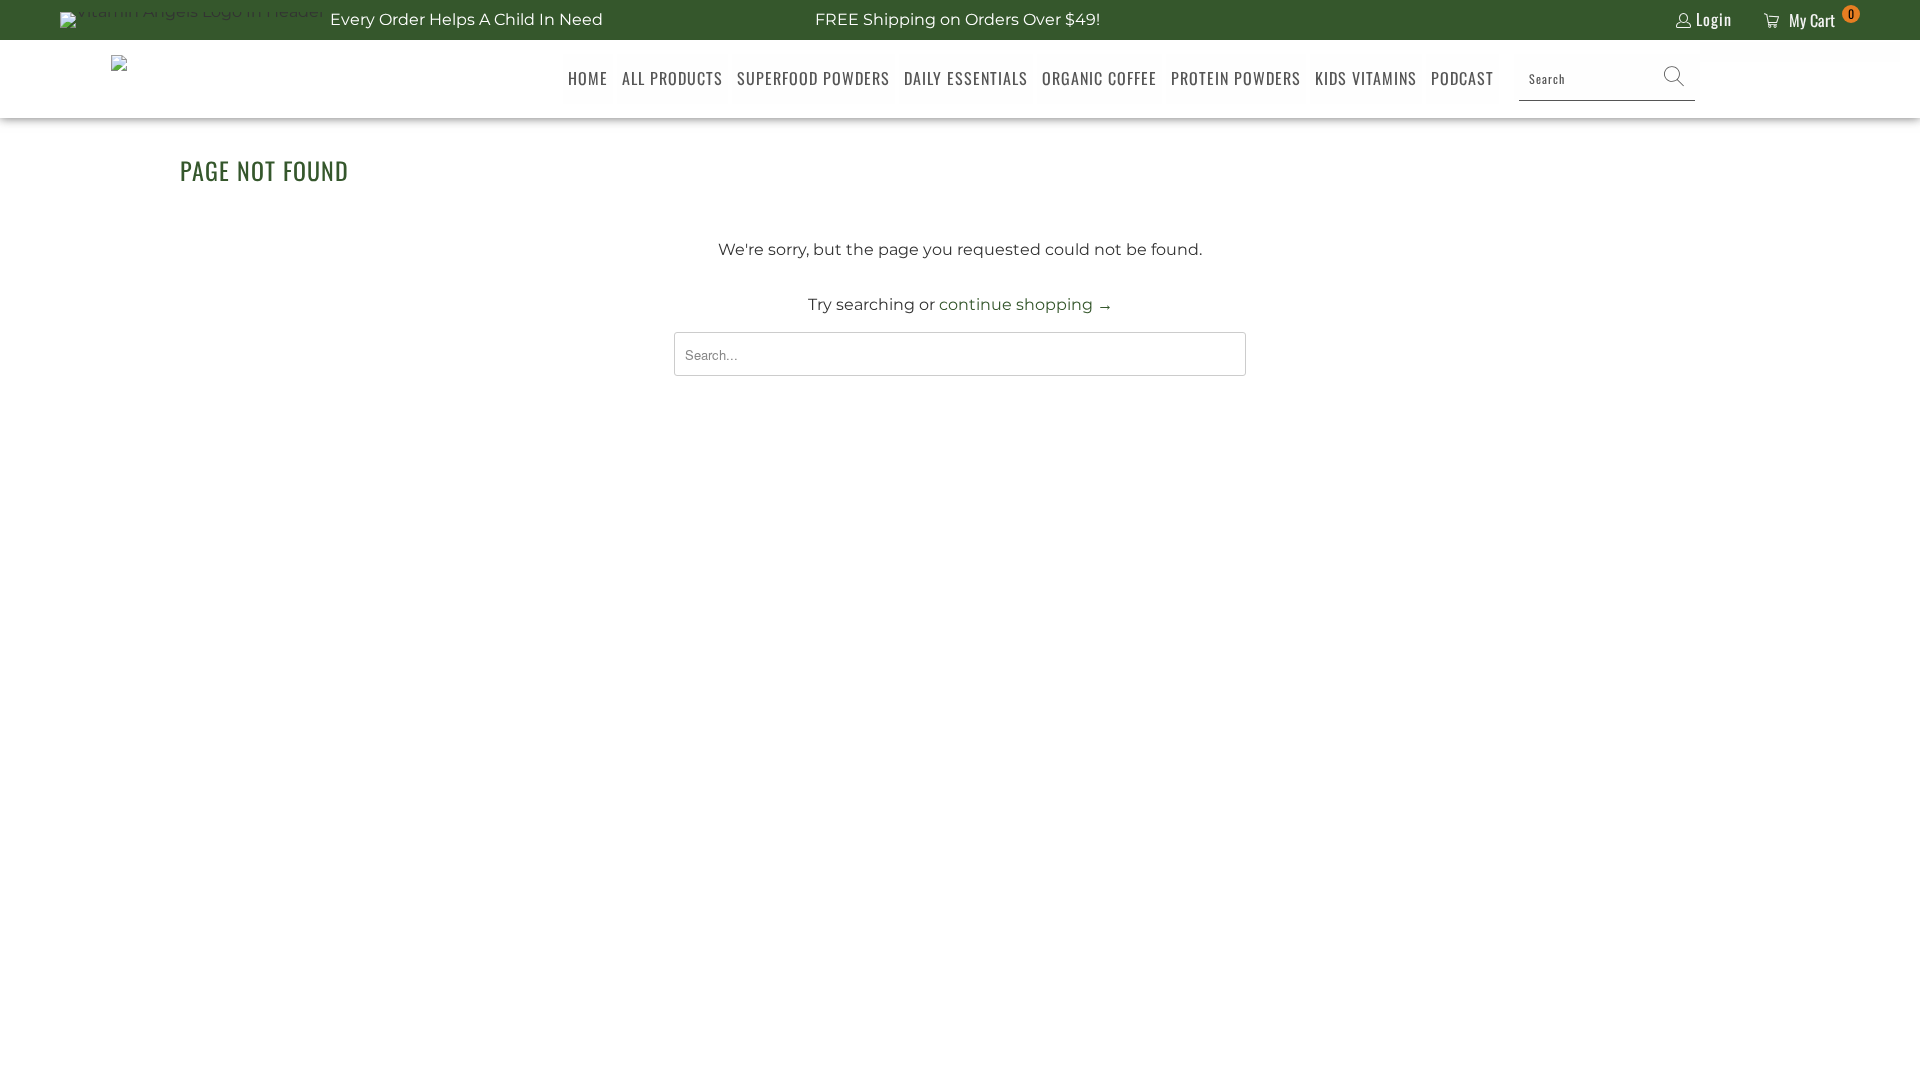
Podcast (1462, 78)
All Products (672, 78)
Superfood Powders (813, 78)
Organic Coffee (1099, 78)
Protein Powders (1236, 78)
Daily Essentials (966, 78)
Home (588, 78)
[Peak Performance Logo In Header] (163, 79)
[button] (1674, 79)
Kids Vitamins (1366, 78)
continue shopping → (1026, 304)
